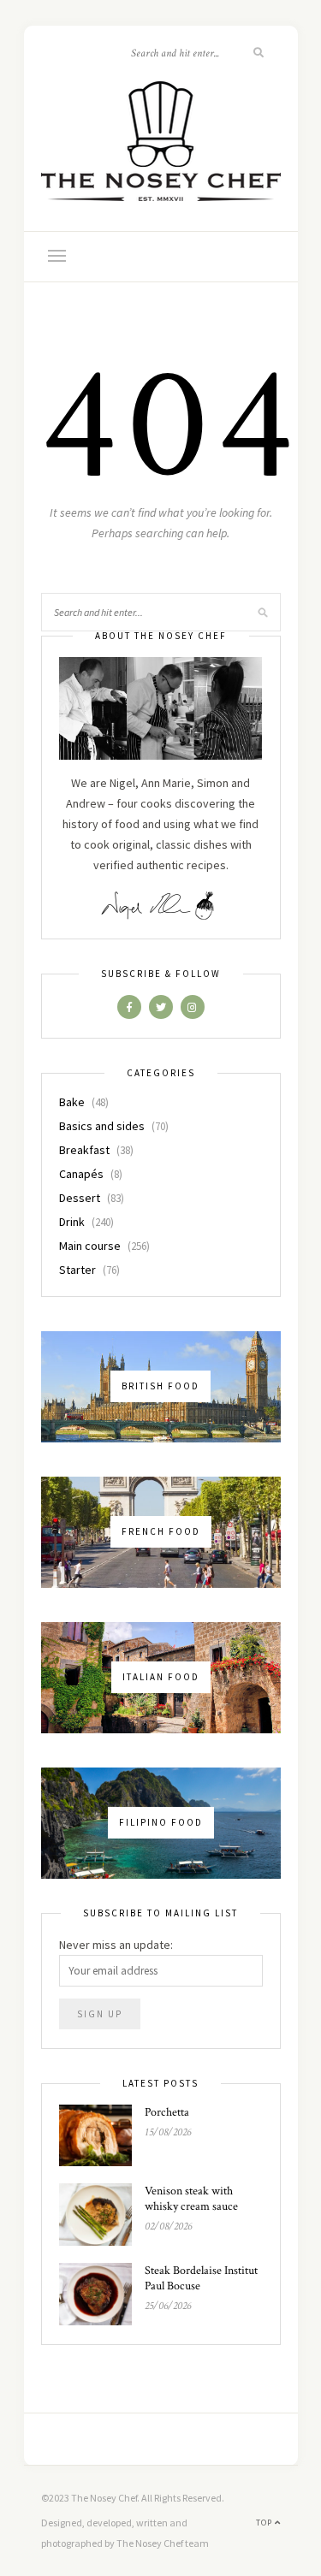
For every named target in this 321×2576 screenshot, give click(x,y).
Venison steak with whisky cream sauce (191, 2199)
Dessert (80, 1198)
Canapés (81, 1174)
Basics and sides (102, 1126)
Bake (72, 1102)
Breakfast (84, 1150)
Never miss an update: (116, 1945)
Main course (90, 1246)
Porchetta (167, 2112)
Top (265, 2523)
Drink (72, 1222)
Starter (77, 1270)
